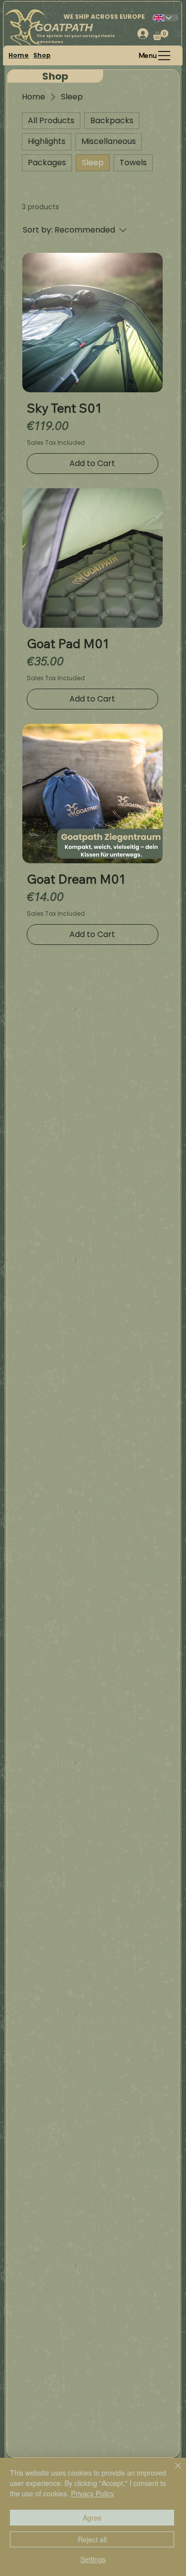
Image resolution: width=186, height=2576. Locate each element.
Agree (92, 2518)
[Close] (172, 2472)
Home (19, 55)
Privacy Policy (93, 2493)
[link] (161, 35)
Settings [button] (93, 2559)
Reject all (92, 2539)
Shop (42, 55)
